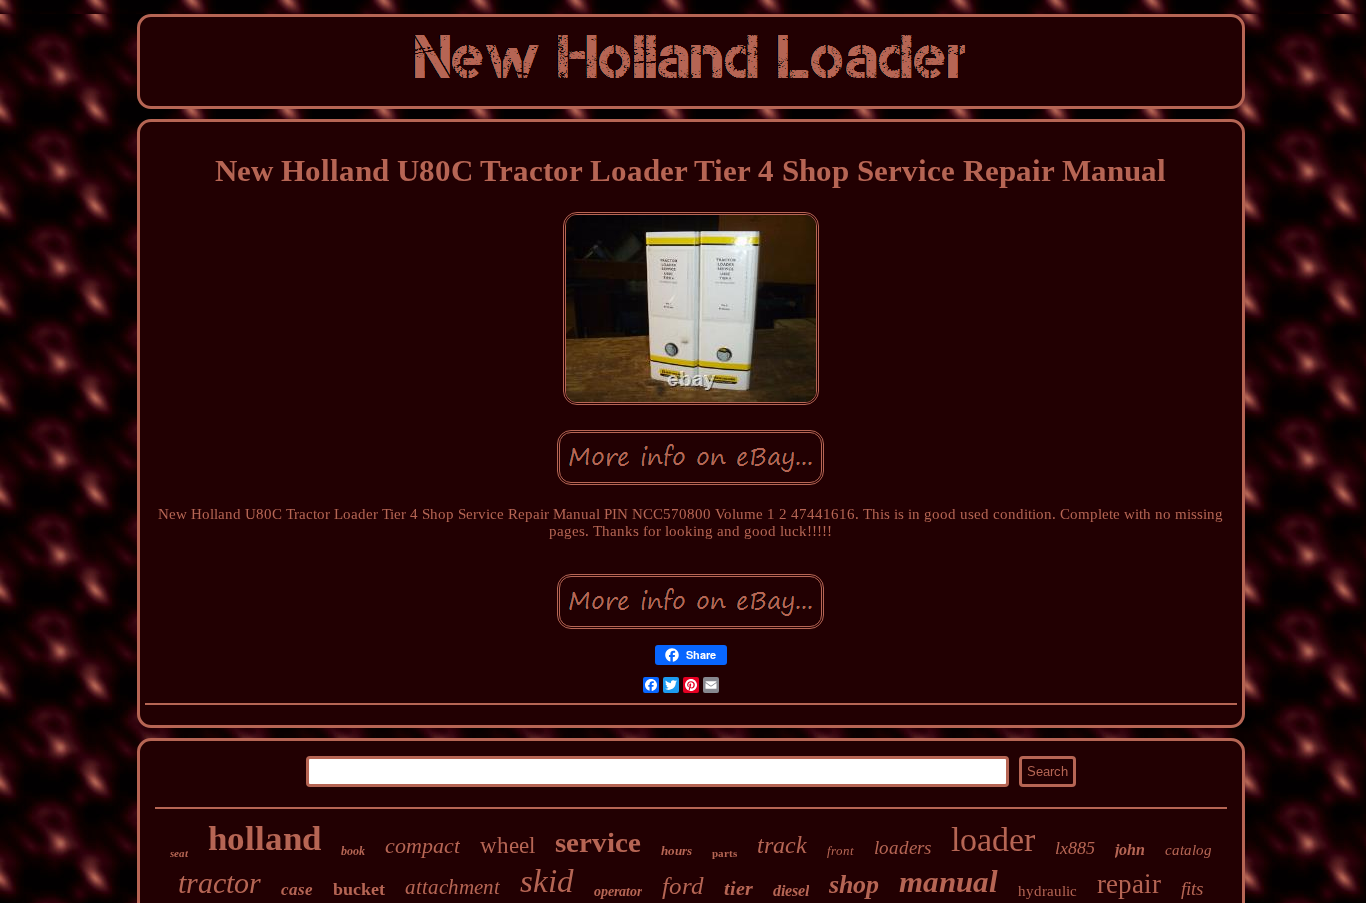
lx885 (1075, 848)
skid (547, 881)
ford (683, 885)
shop (854, 884)
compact (422, 845)
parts (724, 853)
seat (179, 853)
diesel (791, 890)
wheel (507, 845)
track (782, 845)
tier (738, 888)
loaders (902, 847)
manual (948, 881)
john (1130, 849)
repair (1129, 884)
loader (993, 839)
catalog (1188, 850)
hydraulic (1047, 891)
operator (618, 891)
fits (1192, 888)
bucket (359, 889)
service (598, 842)
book (353, 851)
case (297, 889)
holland (264, 838)
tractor (219, 882)
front (840, 850)
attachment (452, 887)
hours (676, 850)
